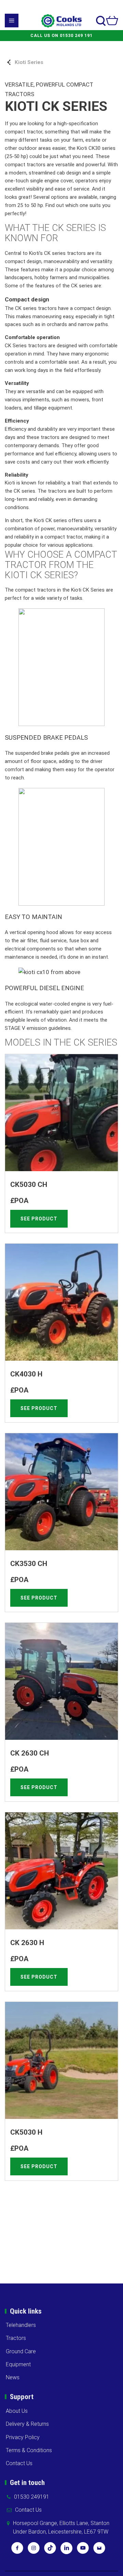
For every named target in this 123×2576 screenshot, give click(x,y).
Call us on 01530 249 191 (61, 36)
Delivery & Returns (27, 2424)
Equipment (18, 2364)
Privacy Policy (23, 2437)
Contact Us (19, 2463)
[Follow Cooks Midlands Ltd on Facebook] (17, 2550)
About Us (17, 2411)
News (13, 2377)
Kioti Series (29, 62)
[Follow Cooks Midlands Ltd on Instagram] (34, 2550)
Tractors (16, 2338)
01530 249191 (32, 2497)
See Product (39, 1219)
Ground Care (21, 2351)
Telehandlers (21, 2325)
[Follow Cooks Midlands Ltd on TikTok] (50, 2550)
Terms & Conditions (29, 2450)
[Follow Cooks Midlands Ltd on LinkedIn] (66, 2550)
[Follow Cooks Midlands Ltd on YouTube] (83, 2550)
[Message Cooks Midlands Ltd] (99, 2550)
